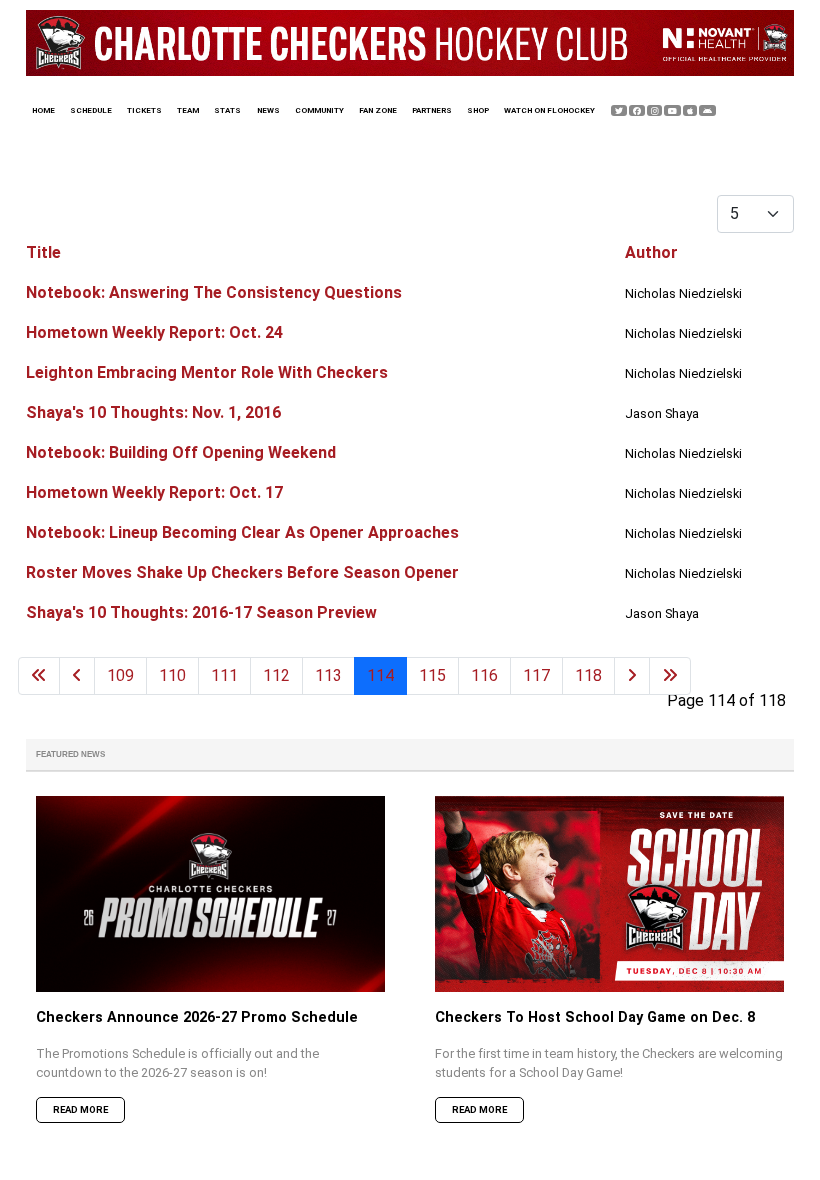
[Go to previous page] (77, 676)
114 (380, 675)
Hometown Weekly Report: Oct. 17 (154, 492)
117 (536, 675)
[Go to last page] (670, 676)
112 (276, 675)
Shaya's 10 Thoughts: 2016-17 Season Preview (201, 612)
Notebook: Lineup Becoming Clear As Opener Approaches (242, 532)
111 (224, 675)
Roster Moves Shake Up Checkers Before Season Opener (242, 572)
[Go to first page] (39, 676)
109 (120, 675)
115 (432, 675)
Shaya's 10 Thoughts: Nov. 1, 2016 (153, 412)
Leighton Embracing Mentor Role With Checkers (207, 372)
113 (328, 675)
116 (484, 675)
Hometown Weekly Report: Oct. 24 (154, 332)
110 (172, 675)
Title (43, 252)
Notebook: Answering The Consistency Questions (214, 292)
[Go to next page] (632, 676)
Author (651, 252)
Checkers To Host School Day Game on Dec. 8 (595, 1017)
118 (588, 675)
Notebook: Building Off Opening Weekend (181, 452)
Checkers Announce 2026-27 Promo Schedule (197, 1017)
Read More (80, 1109)
